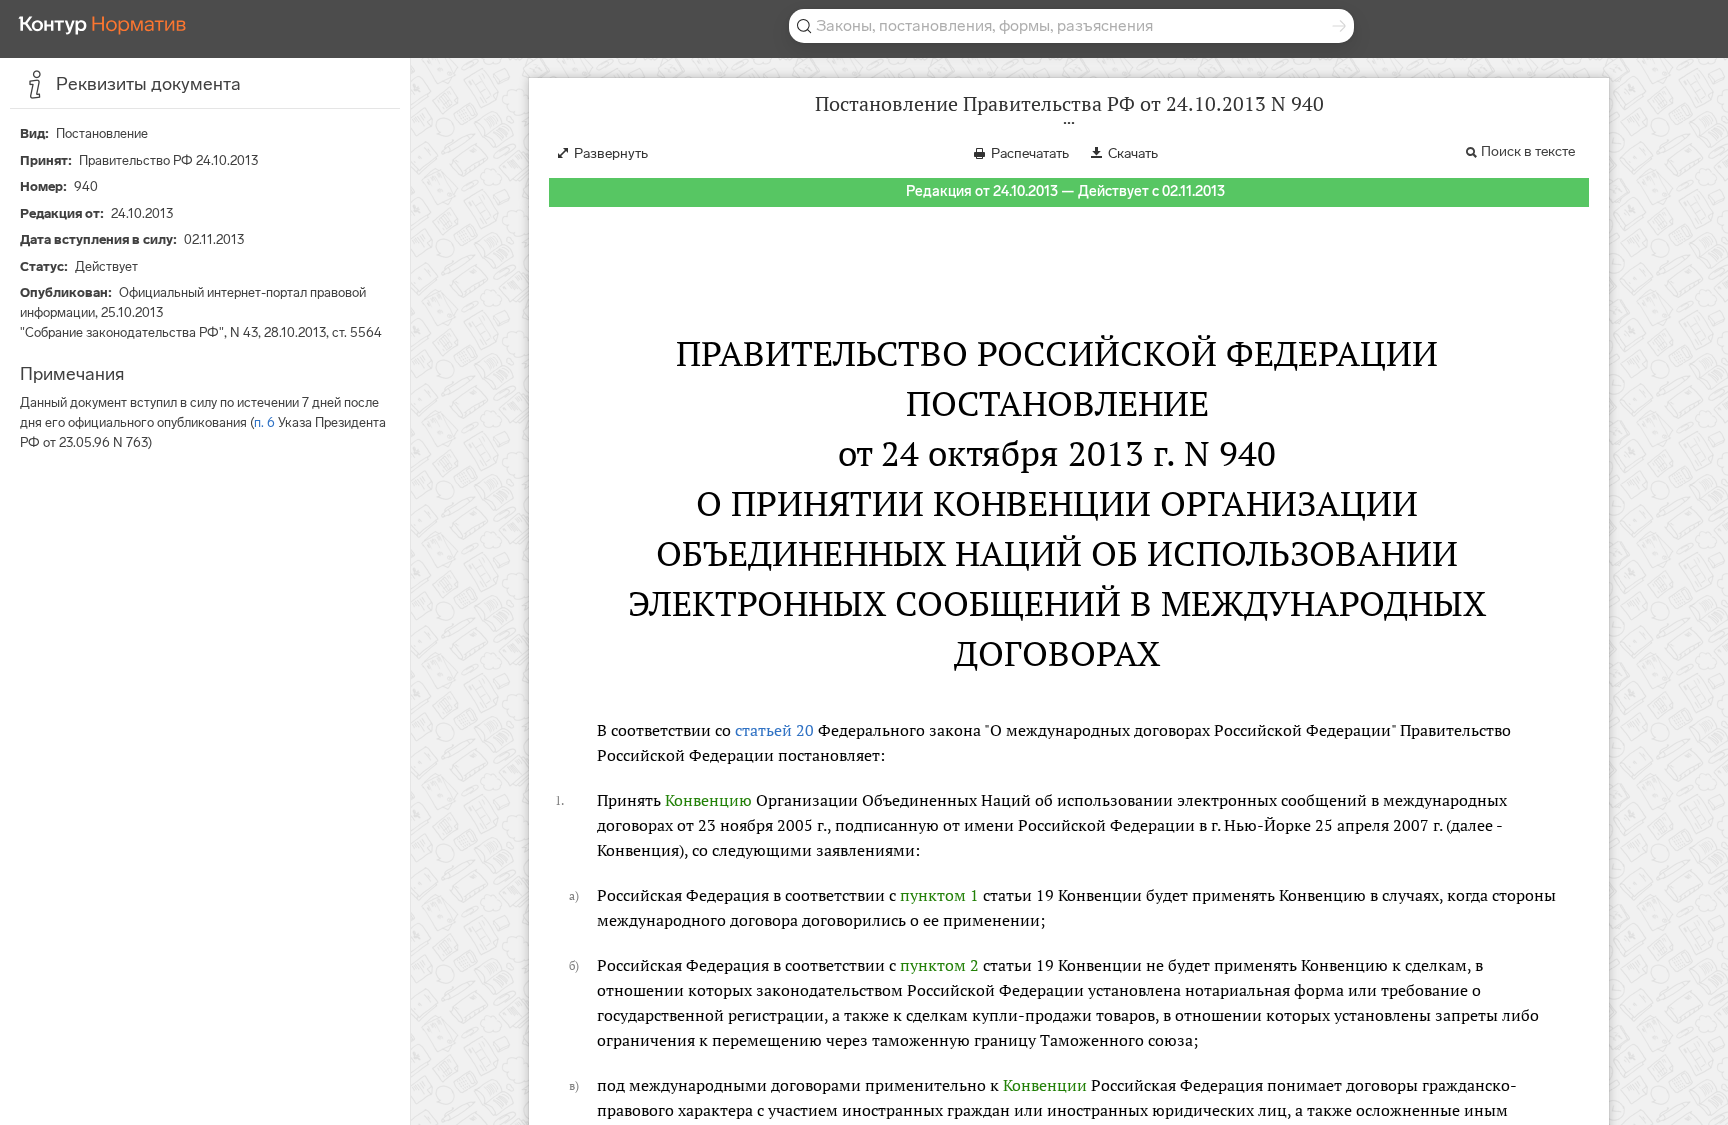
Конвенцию (708, 800)
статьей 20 (774, 730)
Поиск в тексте (1528, 151)
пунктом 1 (939, 895)
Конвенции (1045, 1085)
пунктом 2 (939, 965)
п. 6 (264, 422)
